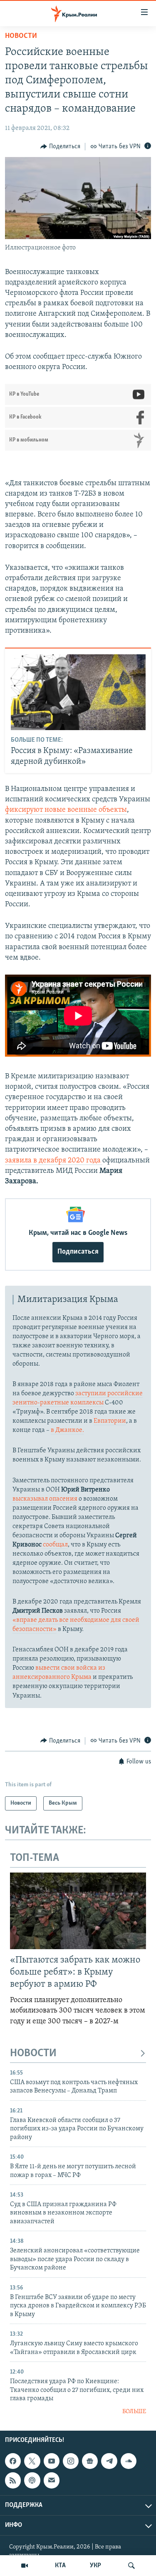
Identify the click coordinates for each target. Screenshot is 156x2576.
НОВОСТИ (33, 2054)
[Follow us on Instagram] (71, 2461)
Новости (21, 36)
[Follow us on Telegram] (109, 2461)
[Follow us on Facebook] (13, 2461)
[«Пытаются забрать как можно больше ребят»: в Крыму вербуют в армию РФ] (78, 1911)
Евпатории (110, 1421)
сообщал (55, 1545)
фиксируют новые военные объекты (66, 810)
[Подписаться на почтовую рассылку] (52, 2480)
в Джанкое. (67, 1430)
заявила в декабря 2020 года (54, 1161)
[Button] (60, 147)
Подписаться (78, 1252)
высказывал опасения (45, 1499)
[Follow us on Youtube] (52, 2461)
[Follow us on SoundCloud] (129, 2461)
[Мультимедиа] (25, 2566)
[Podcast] (32, 2480)
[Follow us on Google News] (90, 2461)
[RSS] (13, 2480)
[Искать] (131, 2566)
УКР (95, 2566)
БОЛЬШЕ (134, 2412)
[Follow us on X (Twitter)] (32, 2461)
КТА (60, 2566)
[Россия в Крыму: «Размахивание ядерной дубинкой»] (78, 692)
